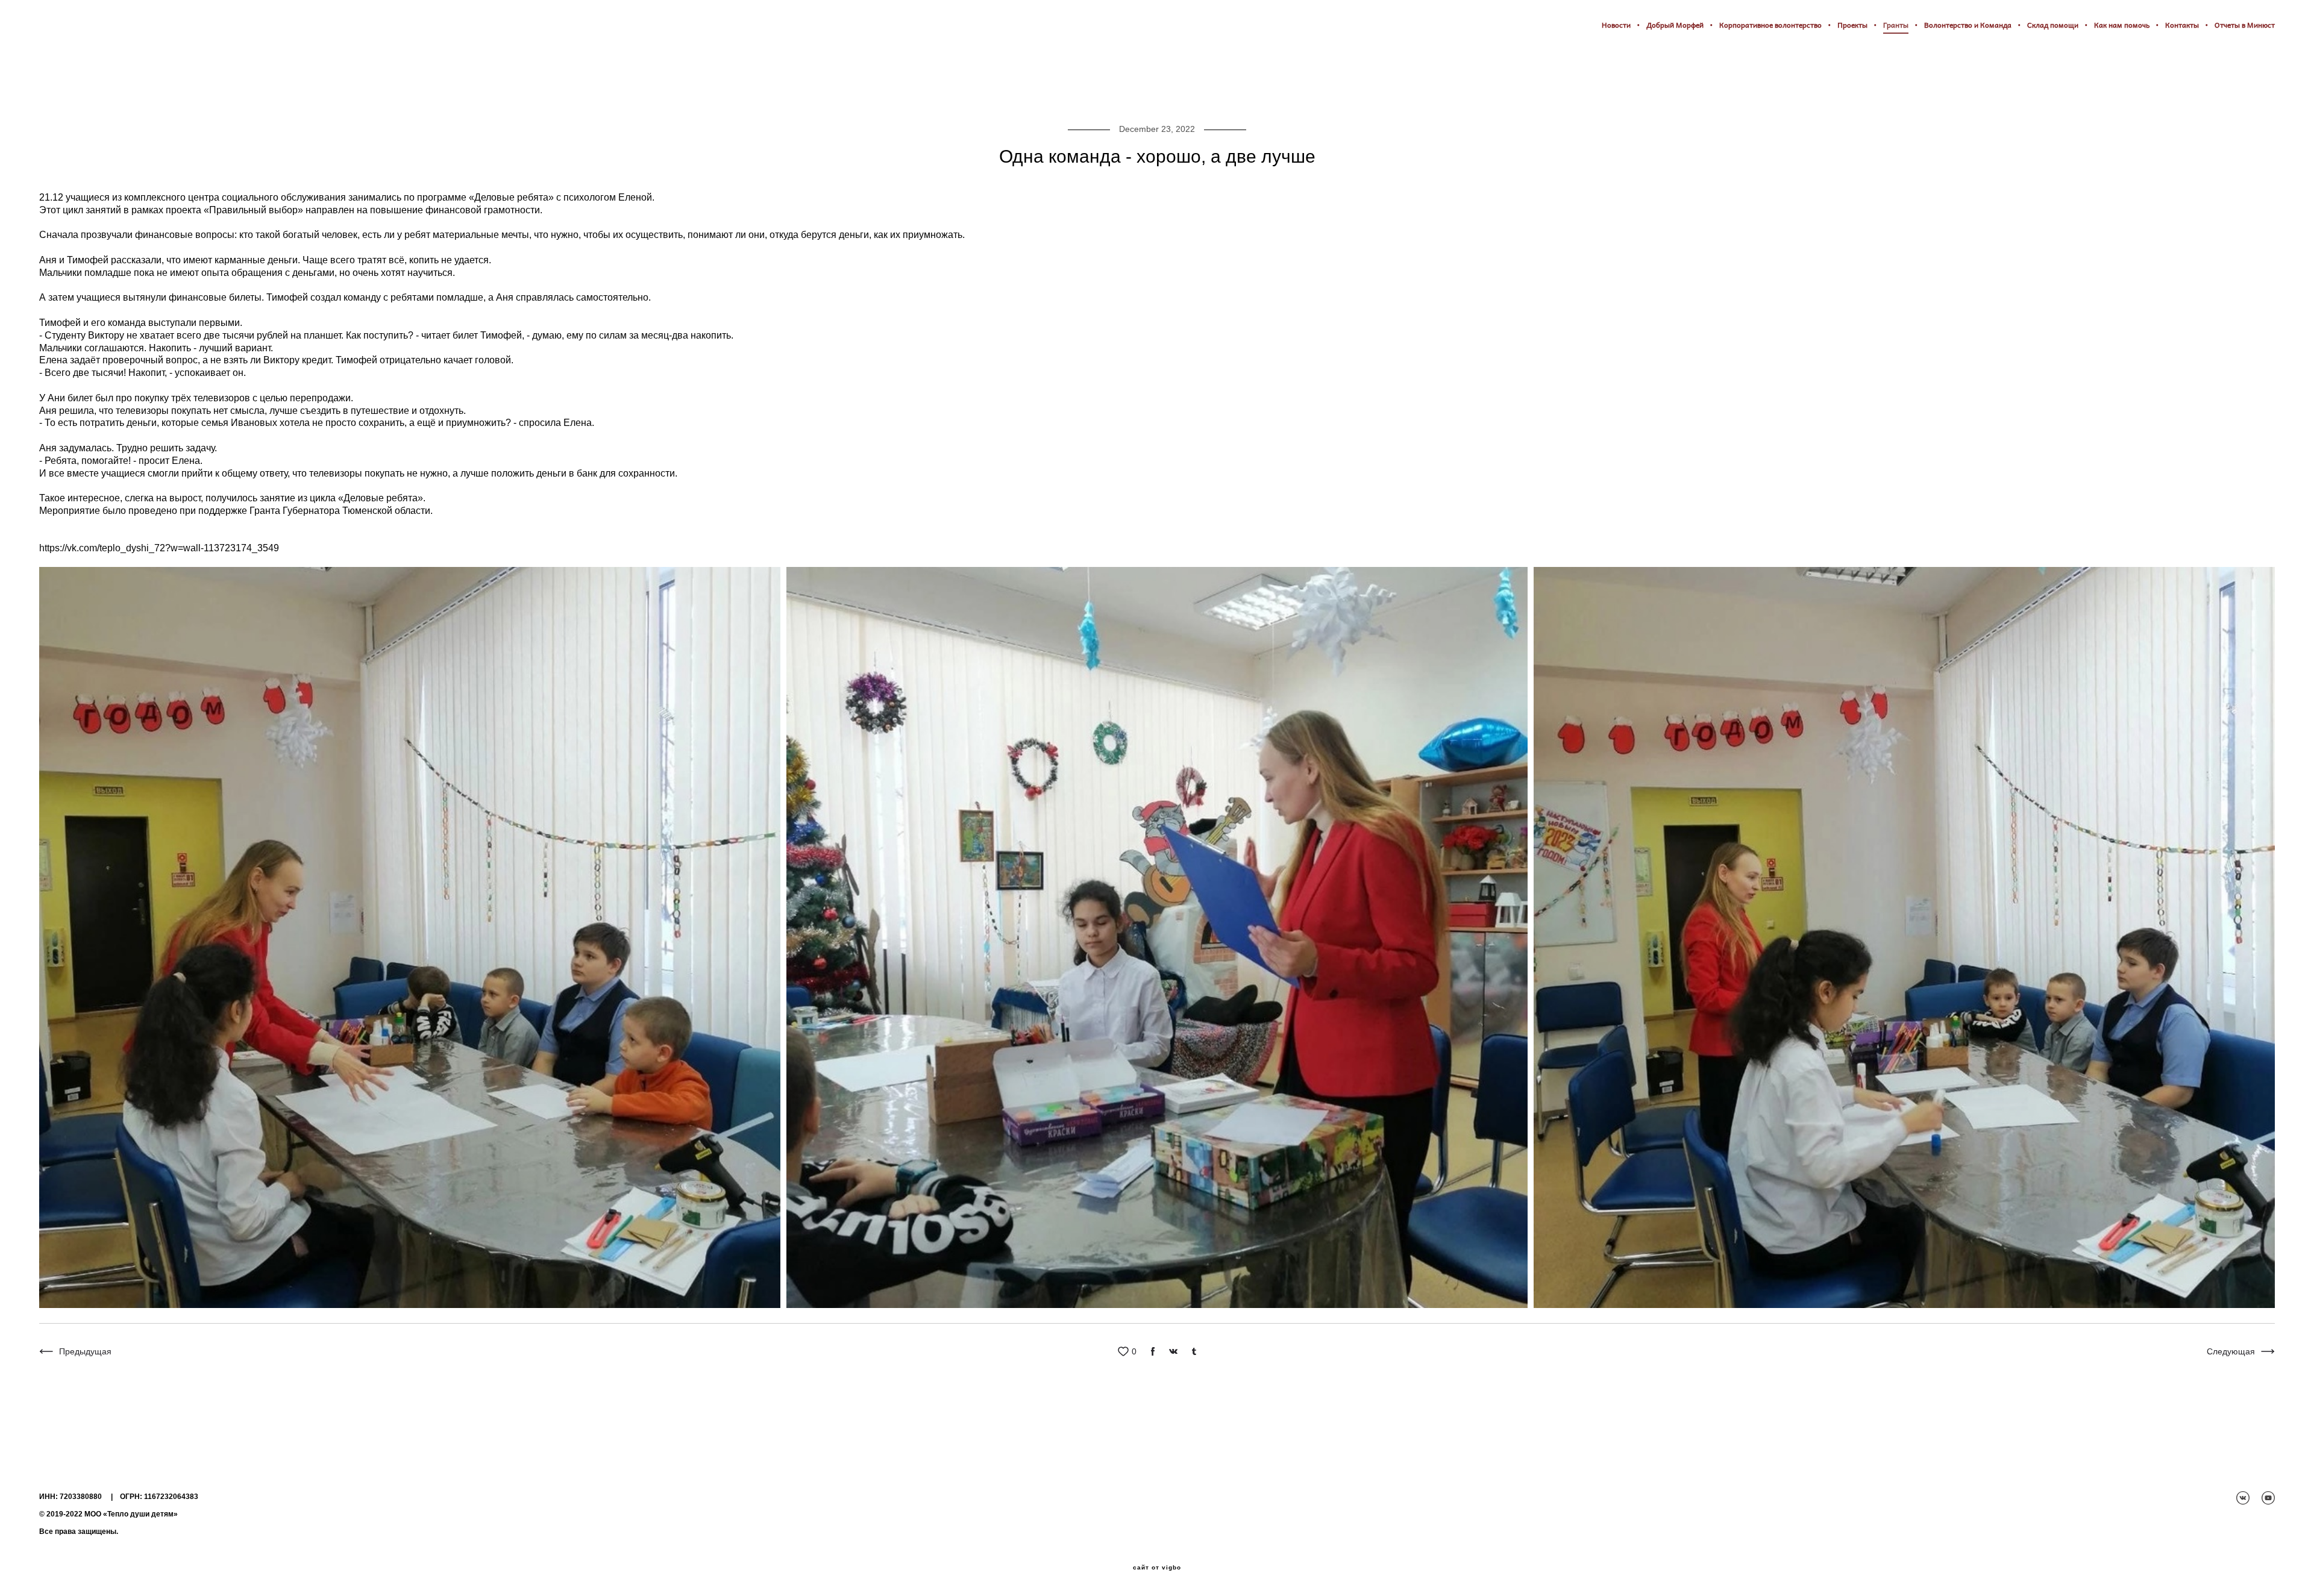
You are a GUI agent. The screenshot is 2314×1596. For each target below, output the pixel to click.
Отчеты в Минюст (2245, 25)
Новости (1616, 25)
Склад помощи (2053, 25)
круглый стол (66, 93)
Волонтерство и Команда (1968, 25)
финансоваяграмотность (482, 93)
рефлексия (657, 93)
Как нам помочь (2122, 25)
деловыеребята (725, 93)
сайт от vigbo (1157, 1568)
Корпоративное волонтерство (1770, 25)
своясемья (130, 93)
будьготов (279, 93)
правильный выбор (205, 93)
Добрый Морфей (1675, 25)
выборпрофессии (583, 93)
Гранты (1896, 25)
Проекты (1852, 25)
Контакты (2182, 25)
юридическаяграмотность (366, 93)
